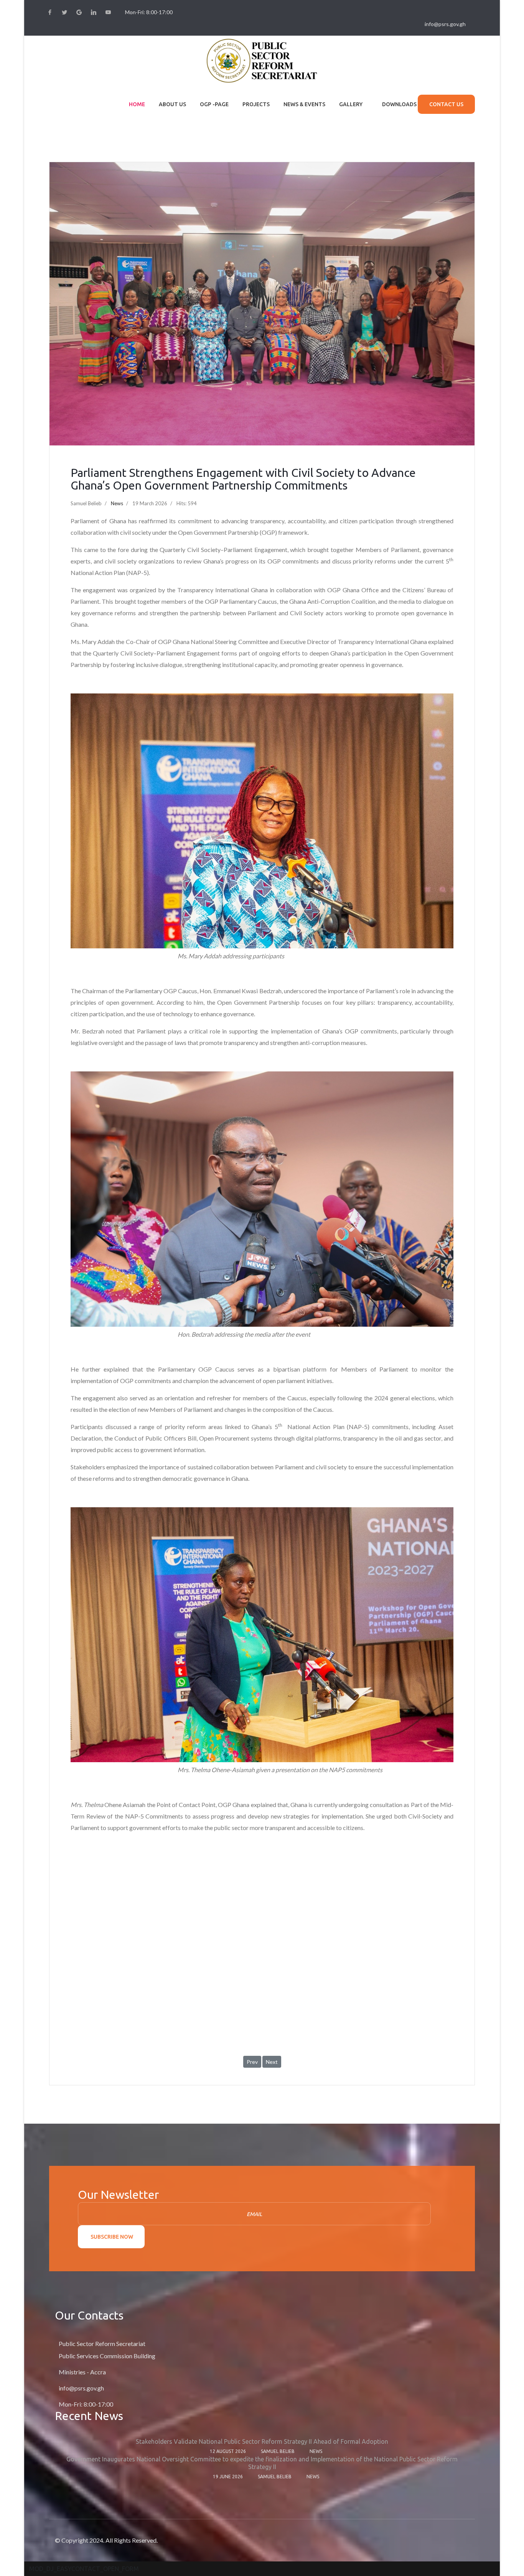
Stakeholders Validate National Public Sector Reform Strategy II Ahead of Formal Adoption (262, 2441)
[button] (84, 2569)
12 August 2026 (228, 2451)
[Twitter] (64, 12)
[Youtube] (108, 12)
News (117, 503)
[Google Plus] (79, 12)
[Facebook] (50, 12)
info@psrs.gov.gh (445, 24)
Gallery (351, 104)
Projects (256, 104)
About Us (172, 104)
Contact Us (446, 104)
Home (137, 104)
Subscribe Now (111, 2237)
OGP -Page (214, 104)
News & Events (304, 104)
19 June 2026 (228, 2477)
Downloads (399, 104)
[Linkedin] (94, 12)
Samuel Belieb (278, 2451)
